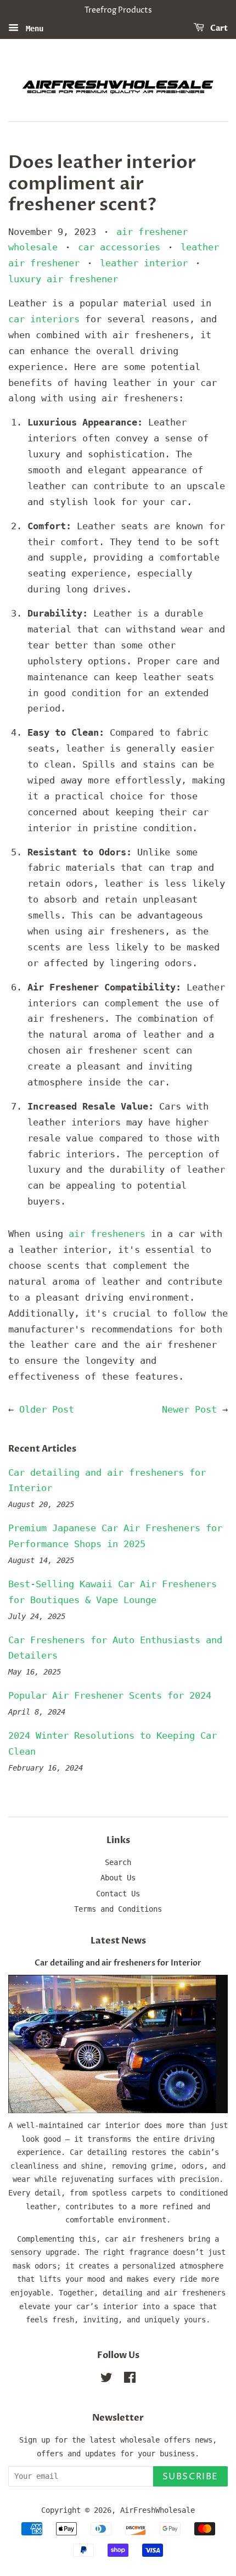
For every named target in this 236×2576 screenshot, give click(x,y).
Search (118, 1862)
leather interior (144, 263)
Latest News (118, 1941)
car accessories (119, 247)
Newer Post (189, 1409)
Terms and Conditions (118, 1909)
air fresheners (107, 1234)
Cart (218, 28)
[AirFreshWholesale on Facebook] (130, 2379)
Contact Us (118, 1894)
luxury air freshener (63, 279)
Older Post (47, 1409)
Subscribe (190, 2477)
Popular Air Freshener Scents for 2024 (110, 1695)
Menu (32, 28)
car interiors (44, 319)
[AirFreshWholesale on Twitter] (106, 2379)
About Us (118, 1878)
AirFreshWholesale (158, 2510)
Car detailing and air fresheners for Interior (118, 1963)
